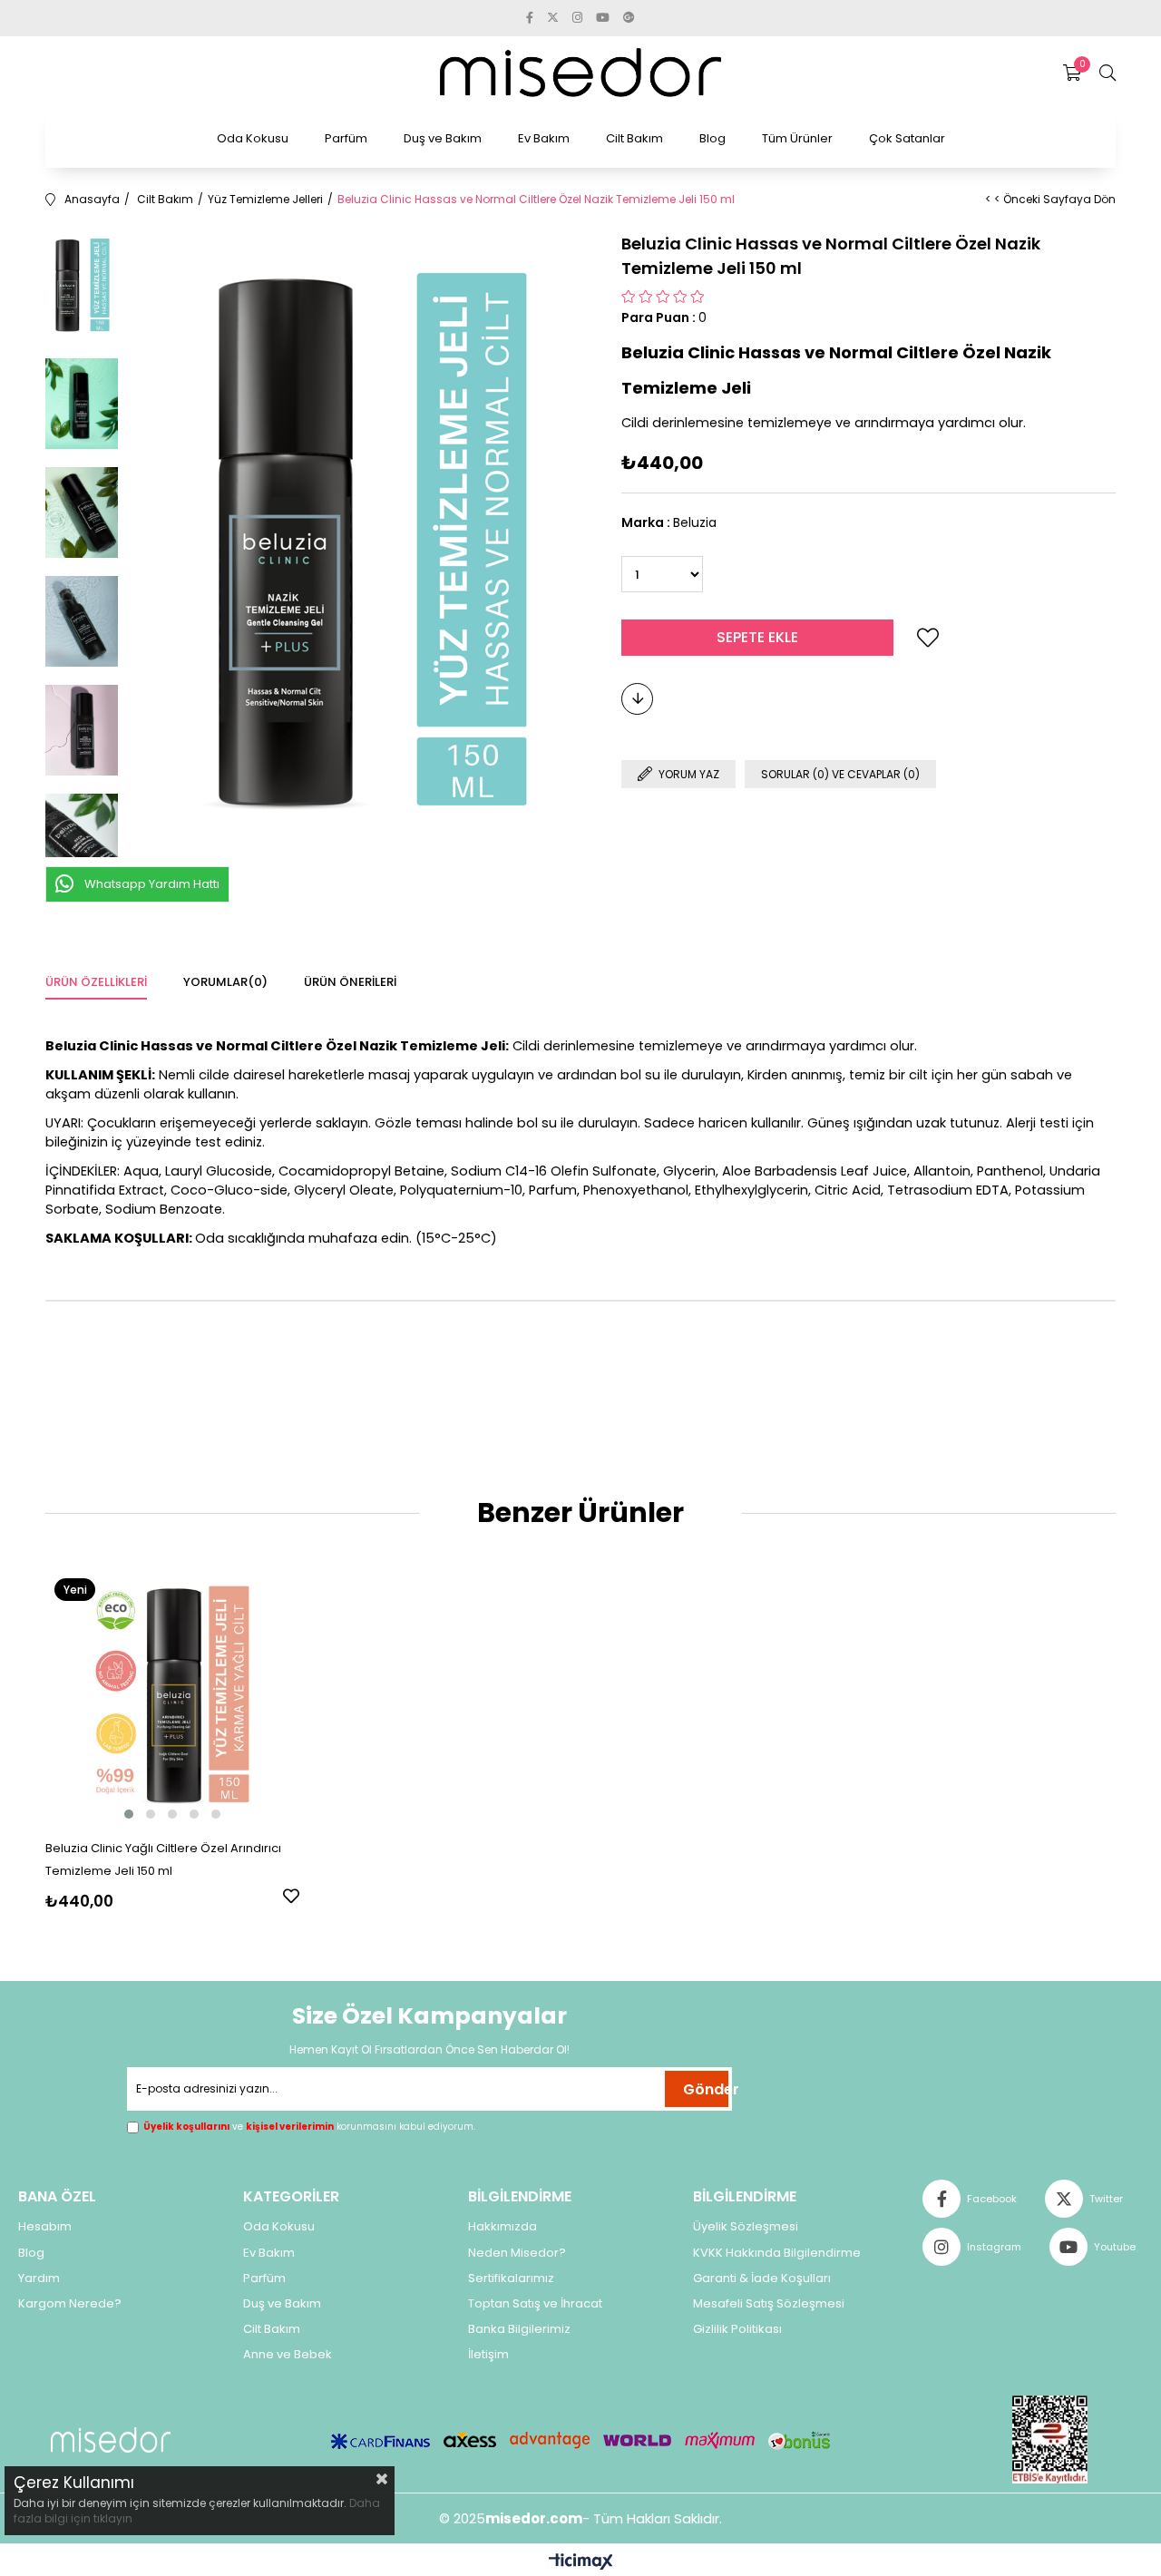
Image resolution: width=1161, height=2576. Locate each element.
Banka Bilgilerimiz (519, 2329)
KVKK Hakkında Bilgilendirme (777, 2253)
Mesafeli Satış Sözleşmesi (769, 2304)
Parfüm (346, 138)
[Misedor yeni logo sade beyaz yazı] (111, 2440)
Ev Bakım (544, 138)
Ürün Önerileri (350, 982)
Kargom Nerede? (70, 2304)
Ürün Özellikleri (96, 982)
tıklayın (112, 2518)
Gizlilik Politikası (737, 2329)
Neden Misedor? (517, 2253)
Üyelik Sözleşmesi (746, 2227)
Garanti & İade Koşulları (762, 2278)
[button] (129, 1814)
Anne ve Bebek (288, 2355)
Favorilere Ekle (291, 1896)
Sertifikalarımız (511, 2278)
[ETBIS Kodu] (1050, 2439)
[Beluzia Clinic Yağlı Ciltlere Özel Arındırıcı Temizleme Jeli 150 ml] (172, 1696)
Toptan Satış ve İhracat (535, 2304)
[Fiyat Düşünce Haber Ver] (637, 699)
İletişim (488, 2355)
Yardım (39, 2278)
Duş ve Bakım (443, 138)
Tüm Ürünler (797, 138)
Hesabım (45, 2227)
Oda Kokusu (253, 138)
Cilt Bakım (634, 138)
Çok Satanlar (907, 138)
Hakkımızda (502, 2227)
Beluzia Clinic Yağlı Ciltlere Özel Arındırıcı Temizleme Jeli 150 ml (163, 1859)
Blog (712, 138)
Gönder (706, 2089)
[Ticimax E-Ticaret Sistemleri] (581, 2563)
